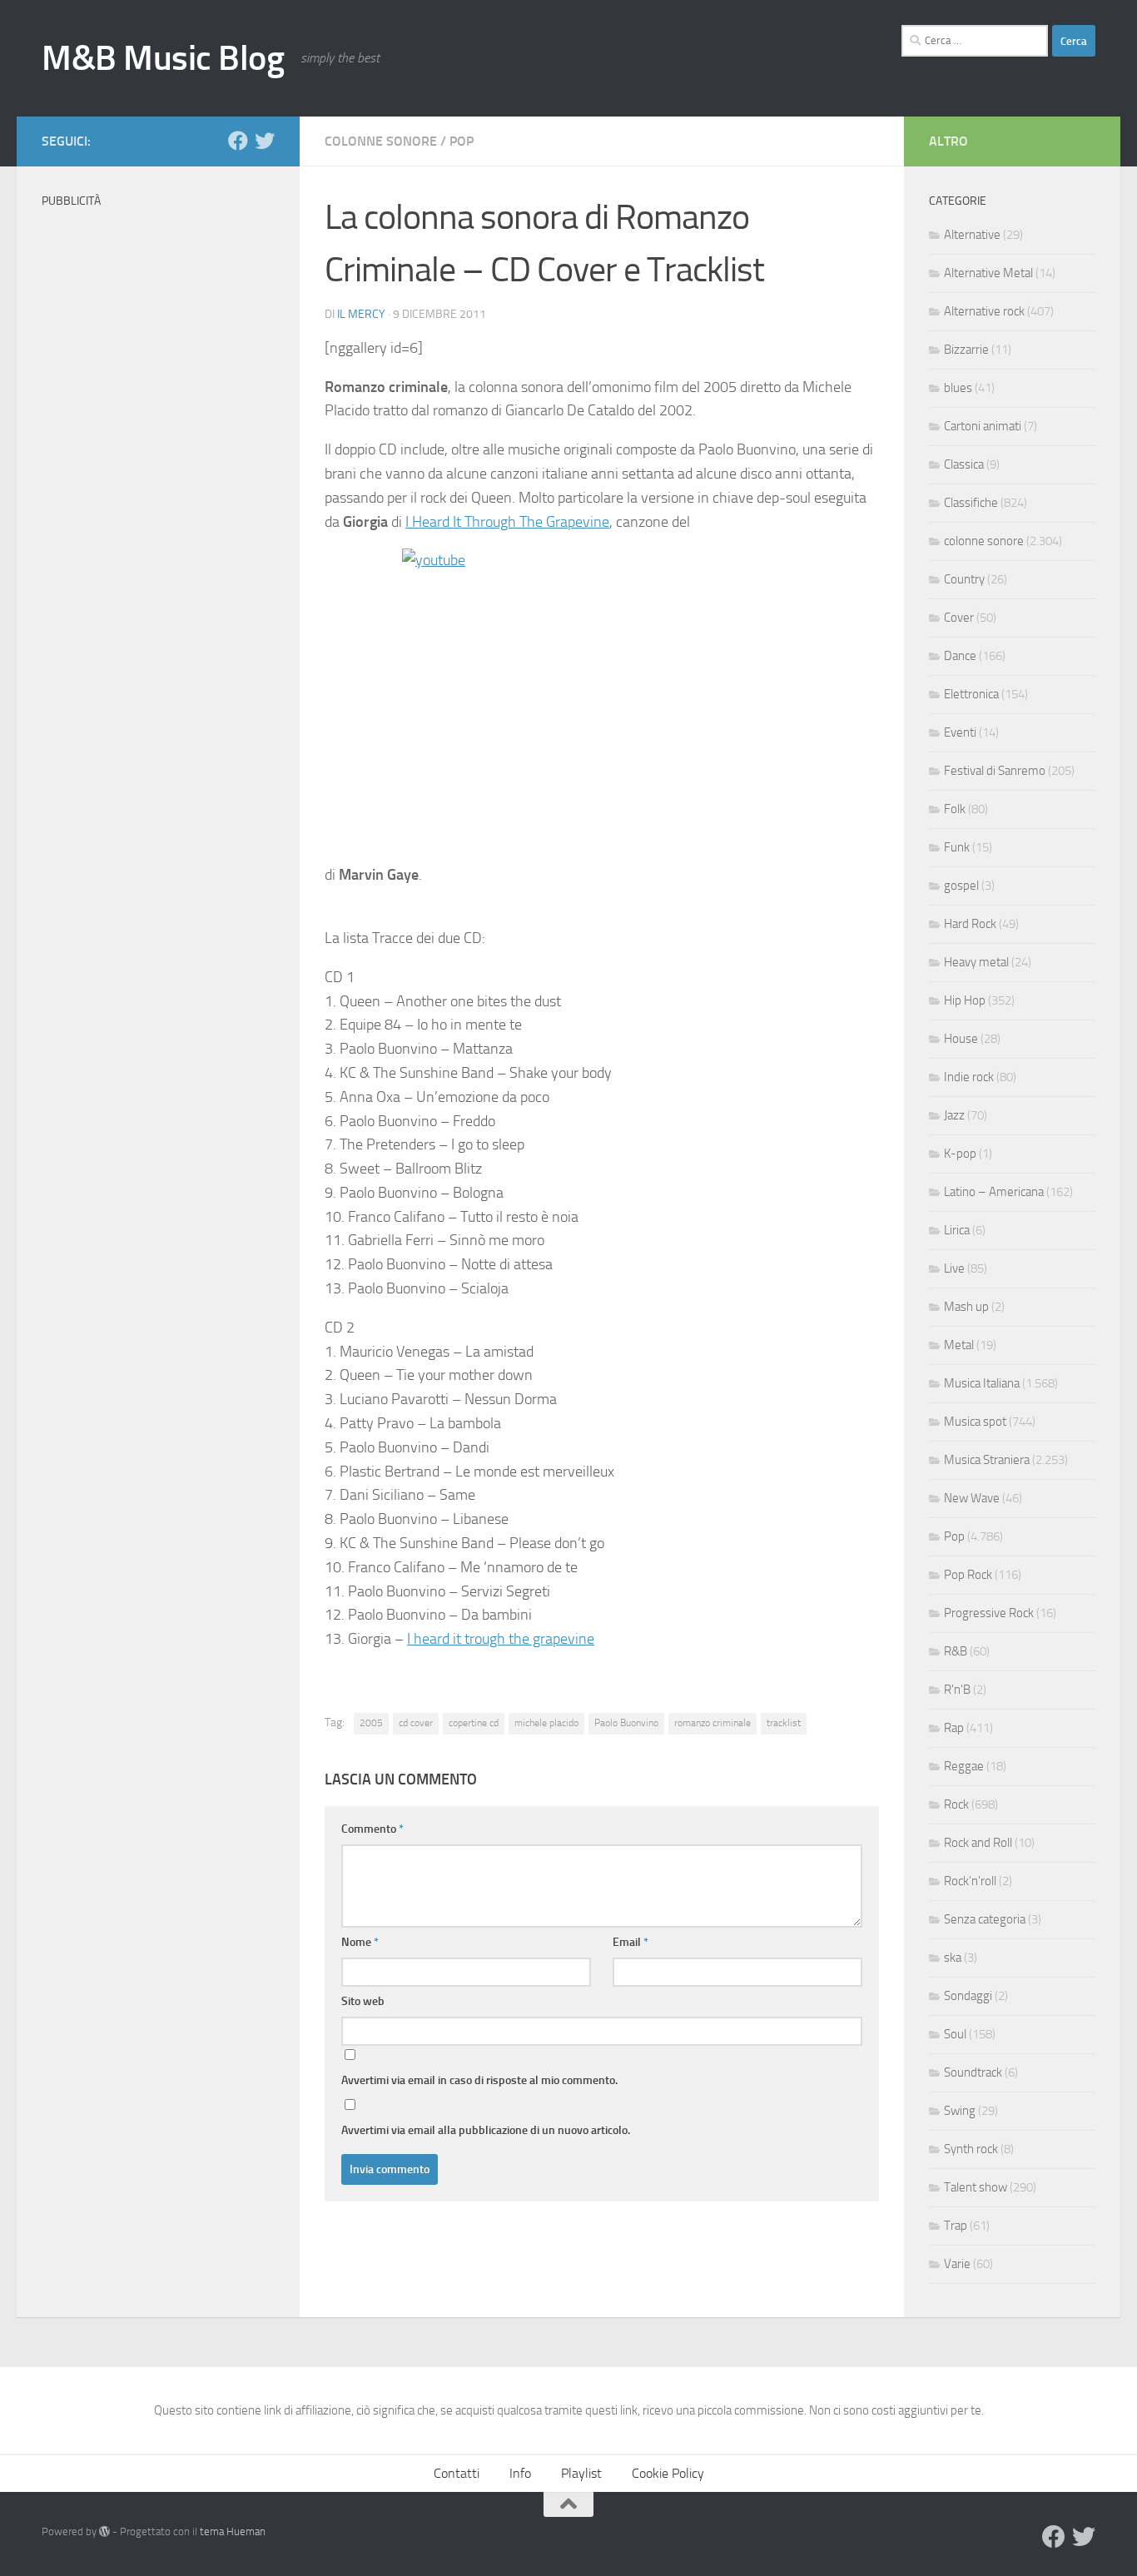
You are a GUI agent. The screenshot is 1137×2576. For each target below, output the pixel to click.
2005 (371, 1723)
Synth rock (971, 2149)
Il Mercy (361, 314)
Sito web (363, 2001)
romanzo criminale (712, 1723)
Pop (462, 141)
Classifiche (971, 503)
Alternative (972, 235)
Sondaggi (968, 1996)
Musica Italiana (982, 1383)
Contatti (457, 2473)
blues (958, 388)
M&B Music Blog (163, 58)
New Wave (972, 1498)
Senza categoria (985, 1919)
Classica (964, 464)
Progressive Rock (989, 1613)
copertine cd (474, 1723)
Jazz (954, 1115)
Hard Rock (970, 924)
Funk (957, 847)
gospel (961, 886)
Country (964, 579)
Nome (360, 1942)
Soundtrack (973, 2072)
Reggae (964, 1766)
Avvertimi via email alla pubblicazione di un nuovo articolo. (486, 2130)
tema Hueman (233, 2531)
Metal (959, 1345)
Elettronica (971, 694)
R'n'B (957, 1690)
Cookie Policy (668, 2473)
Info (520, 2473)
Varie (957, 2264)
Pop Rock (968, 1575)
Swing (960, 2111)
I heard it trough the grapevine (501, 1639)
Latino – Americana (994, 1192)
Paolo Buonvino (626, 1723)
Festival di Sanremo (995, 771)
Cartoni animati (983, 426)
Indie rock (969, 1077)
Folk (955, 809)
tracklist (784, 1723)
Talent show (976, 2187)
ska (953, 1958)
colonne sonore (381, 141)
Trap (956, 2226)
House (961, 1039)
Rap (954, 1728)
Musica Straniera (987, 1460)
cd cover (416, 1723)
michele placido (546, 1723)
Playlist (581, 2473)
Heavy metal (976, 962)
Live (954, 1268)
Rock (956, 1804)
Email (631, 1942)
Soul (955, 2034)
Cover (959, 618)
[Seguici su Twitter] (265, 141)
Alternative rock (984, 311)
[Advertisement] (158, 466)
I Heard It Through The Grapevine (507, 522)
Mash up (966, 1307)
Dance (960, 656)
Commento (372, 1829)
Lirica (957, 1230)
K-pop (960, 1154)
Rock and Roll (978, 1843)
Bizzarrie (966, 350)
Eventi (960, 732)
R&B (956, 1651)
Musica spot (975, 1422)
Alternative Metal (988, 273)
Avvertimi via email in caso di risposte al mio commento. (479, 2080)
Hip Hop (965, 1000)
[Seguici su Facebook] (238, 141)
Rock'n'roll (970, 1881)
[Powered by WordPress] (104, 2531)
